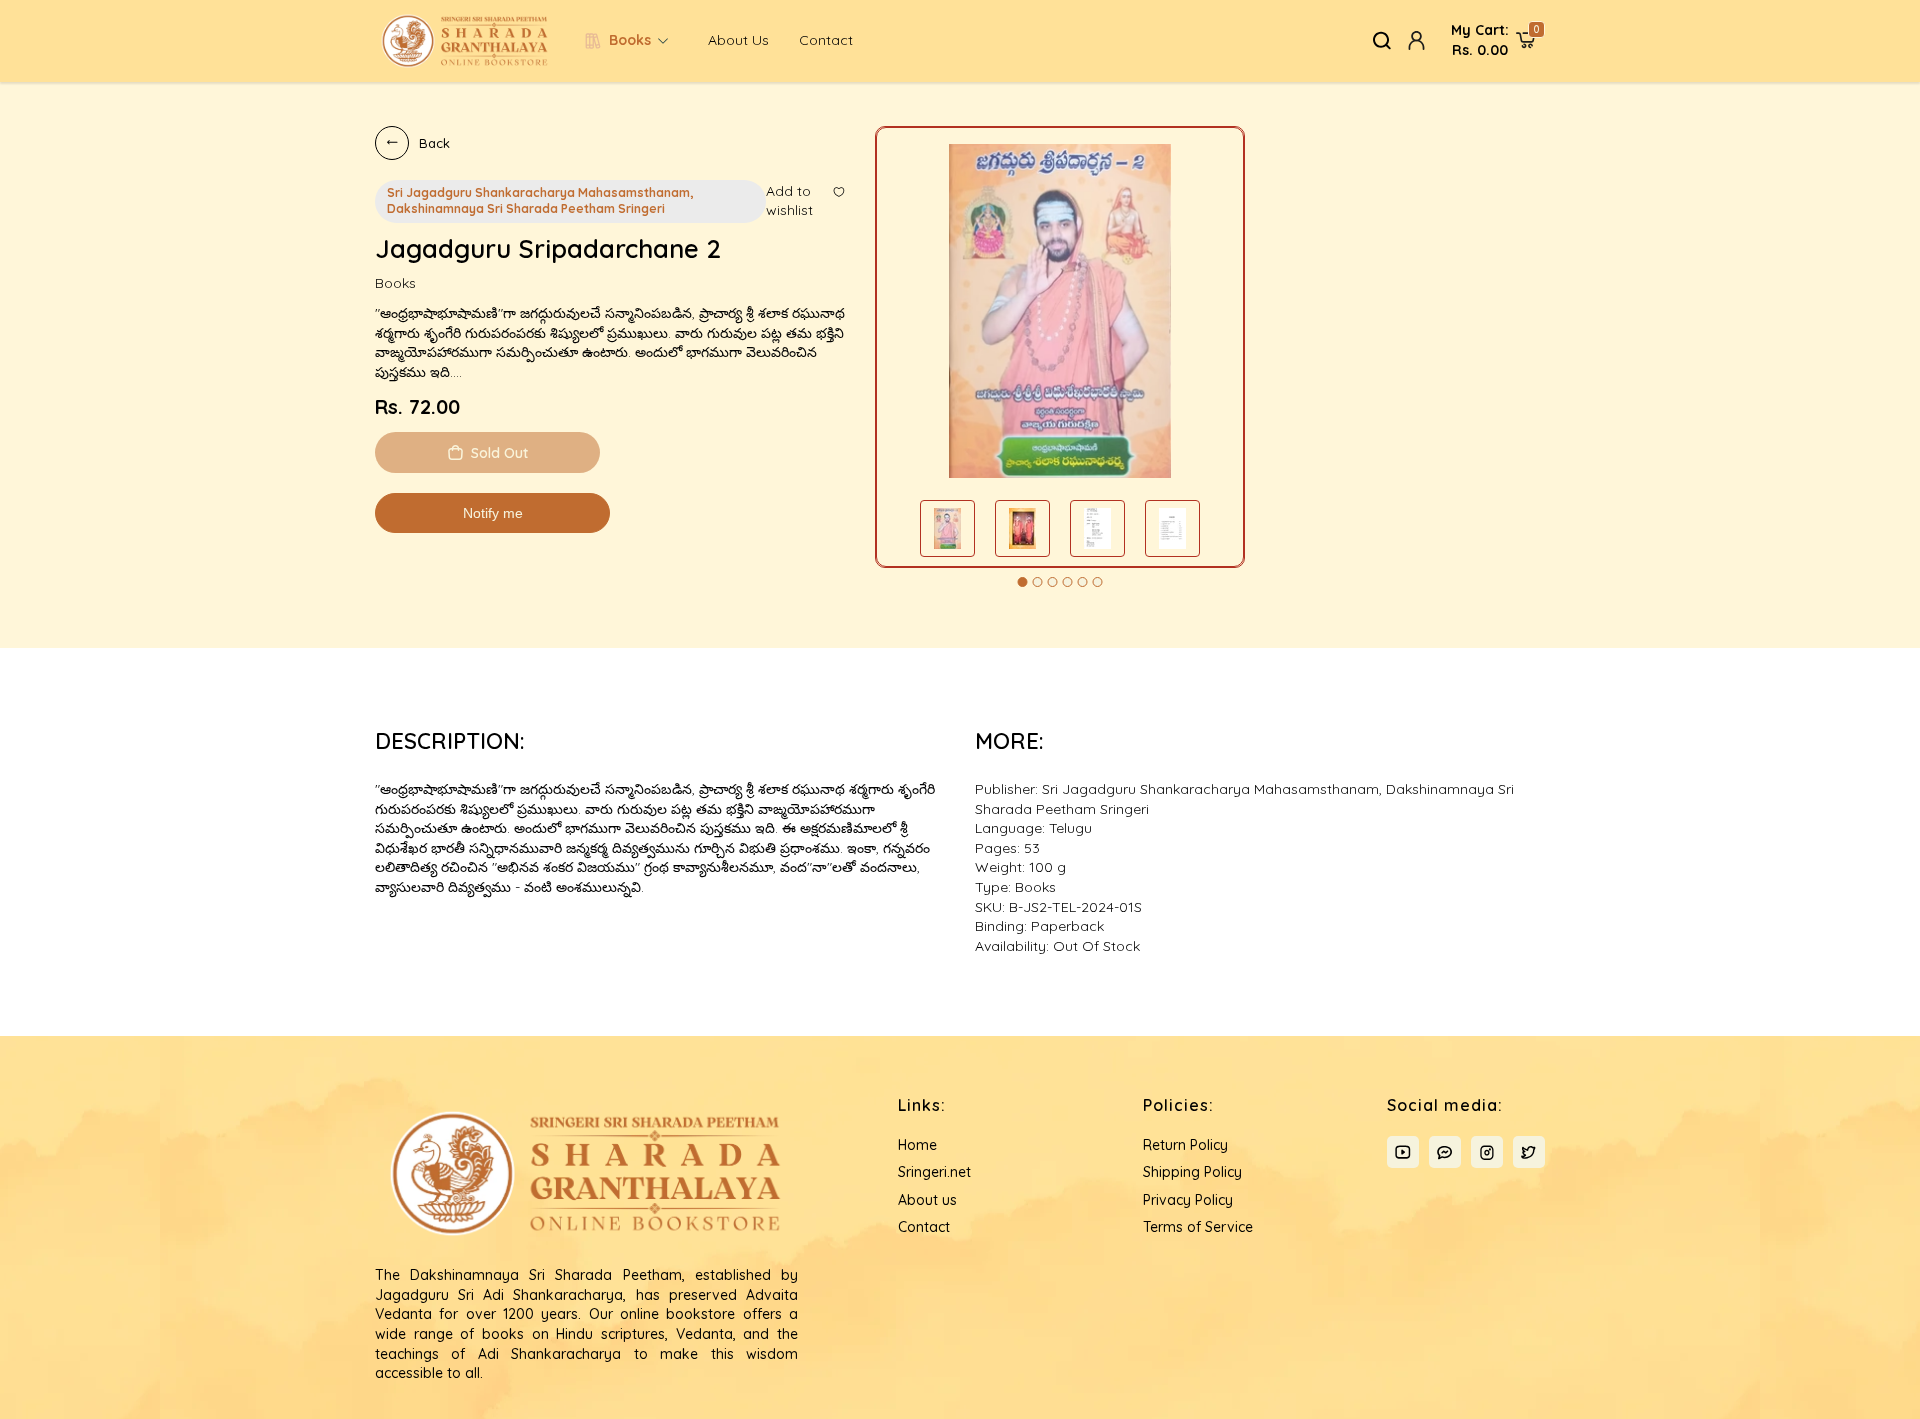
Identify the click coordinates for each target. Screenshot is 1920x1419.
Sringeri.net (934, 1172)
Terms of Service (1198, 1227)
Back (434, 143)
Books (630, 40)
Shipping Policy (1192, 1172)
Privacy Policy (1188, 1200)
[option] (1060, 311)
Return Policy (1185, 1145)
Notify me (493, 513)
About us (738, 40)
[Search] (1382, 40)
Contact (826, 40)
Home (917, 1145)
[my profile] (1416, 40)
